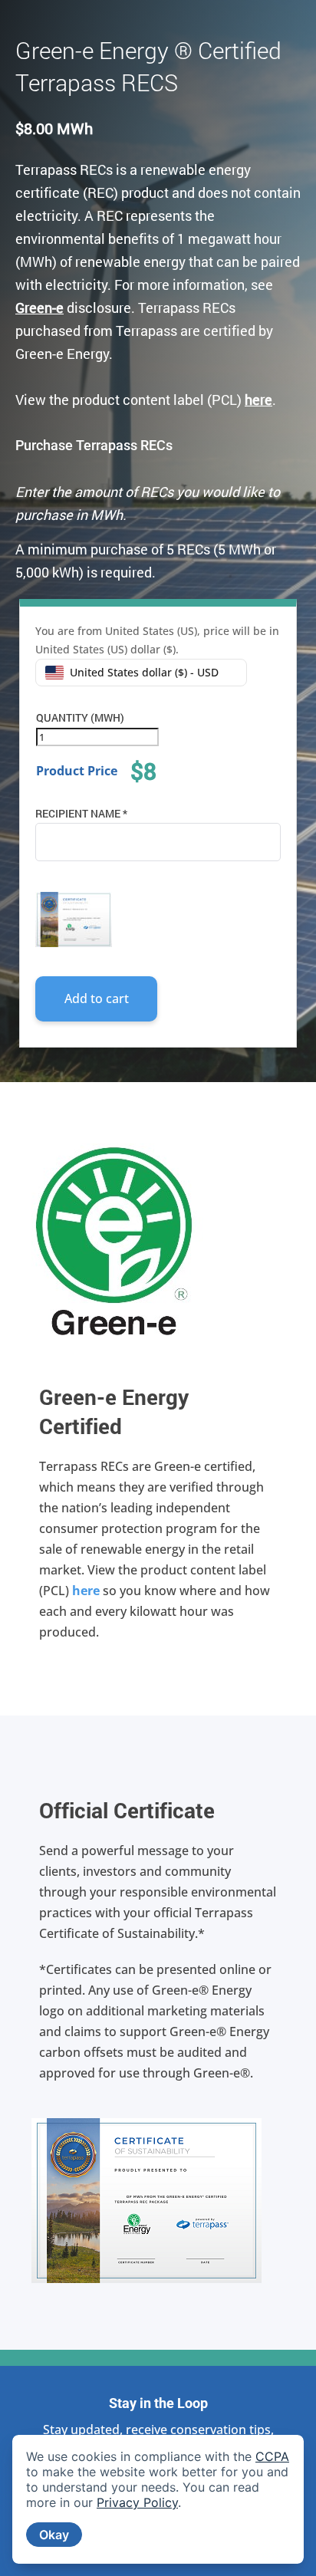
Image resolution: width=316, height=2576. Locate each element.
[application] (158, 2499)
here (86, 1591)
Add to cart (97, 998)
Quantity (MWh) (80, 717)
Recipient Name (81, 813)
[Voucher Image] (74, 920)
